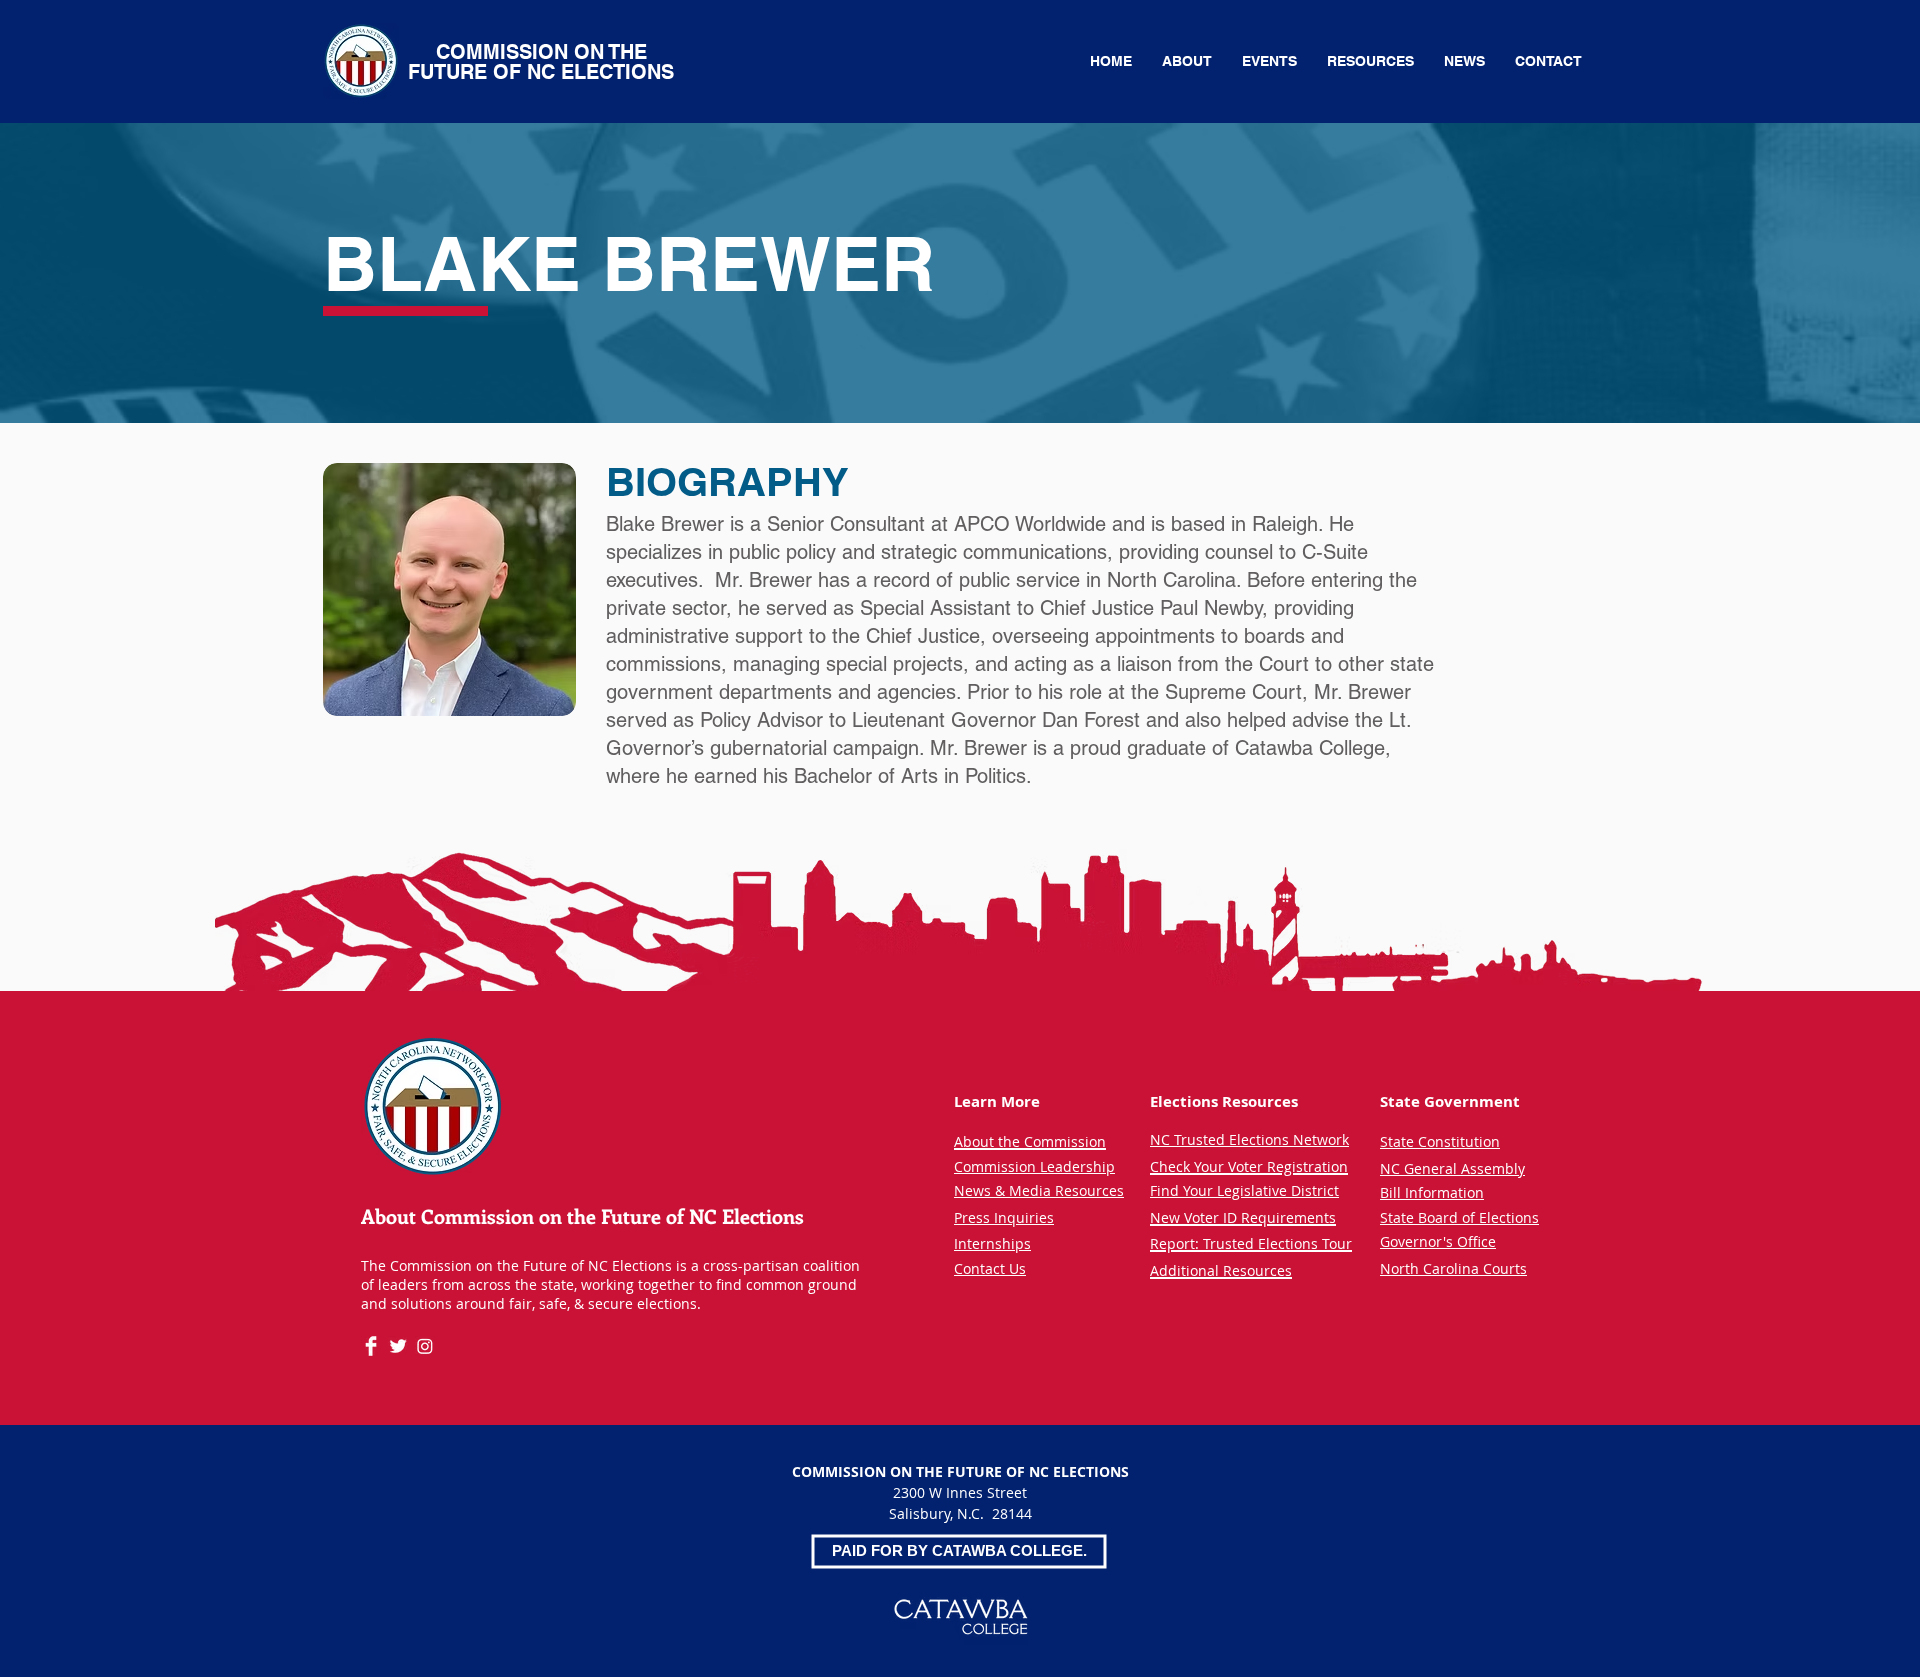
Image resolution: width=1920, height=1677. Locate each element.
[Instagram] (425, 1346)
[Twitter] (398, 1346)
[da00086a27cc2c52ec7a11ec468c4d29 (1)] (371, 1346)
